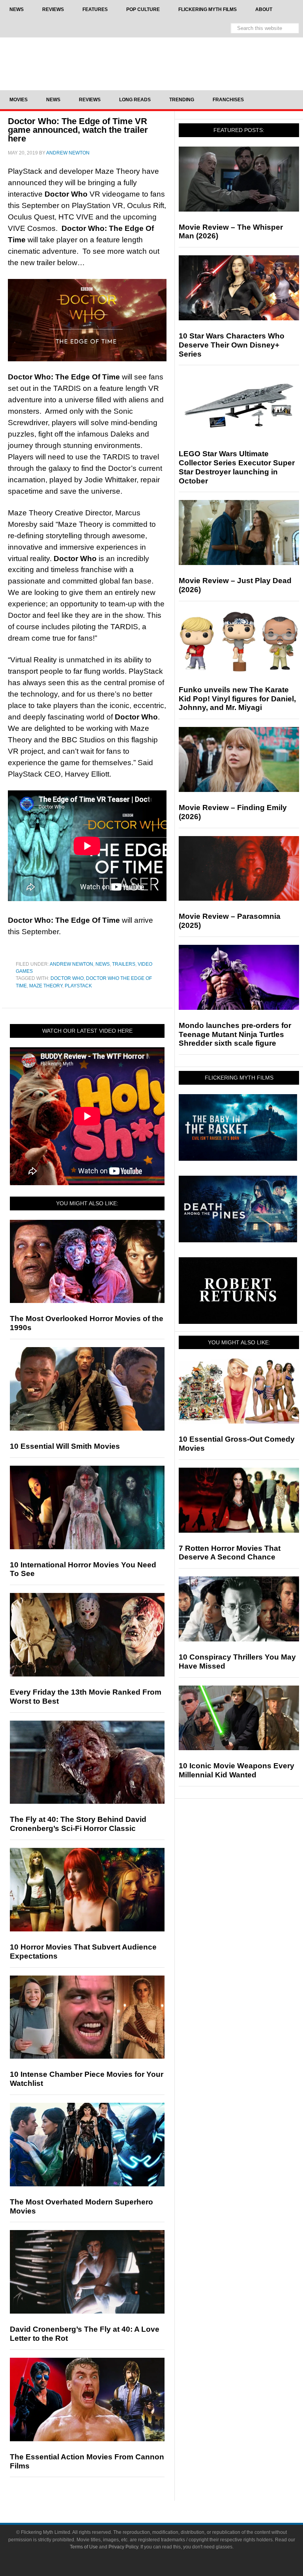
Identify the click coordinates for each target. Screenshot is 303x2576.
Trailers (124, 964)
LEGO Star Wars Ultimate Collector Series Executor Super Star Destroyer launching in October (237, 467)
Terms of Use (84, 2547)
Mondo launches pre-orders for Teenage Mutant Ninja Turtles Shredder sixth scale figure (235, 1034)
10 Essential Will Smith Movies (65, 1446)
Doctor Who (67, 978)
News (103, 964)
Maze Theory (46, 986)
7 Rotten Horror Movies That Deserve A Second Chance (230, 1553)
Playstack (78, 986)
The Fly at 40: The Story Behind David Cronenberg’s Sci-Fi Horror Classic (78, 1824)
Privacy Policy (123, 2547)
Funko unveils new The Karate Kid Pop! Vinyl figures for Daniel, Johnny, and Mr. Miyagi (237, 699)
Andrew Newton (71, 964)
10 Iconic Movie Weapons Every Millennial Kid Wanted (237, 1770)
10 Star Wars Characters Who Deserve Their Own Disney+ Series (232, 345)
